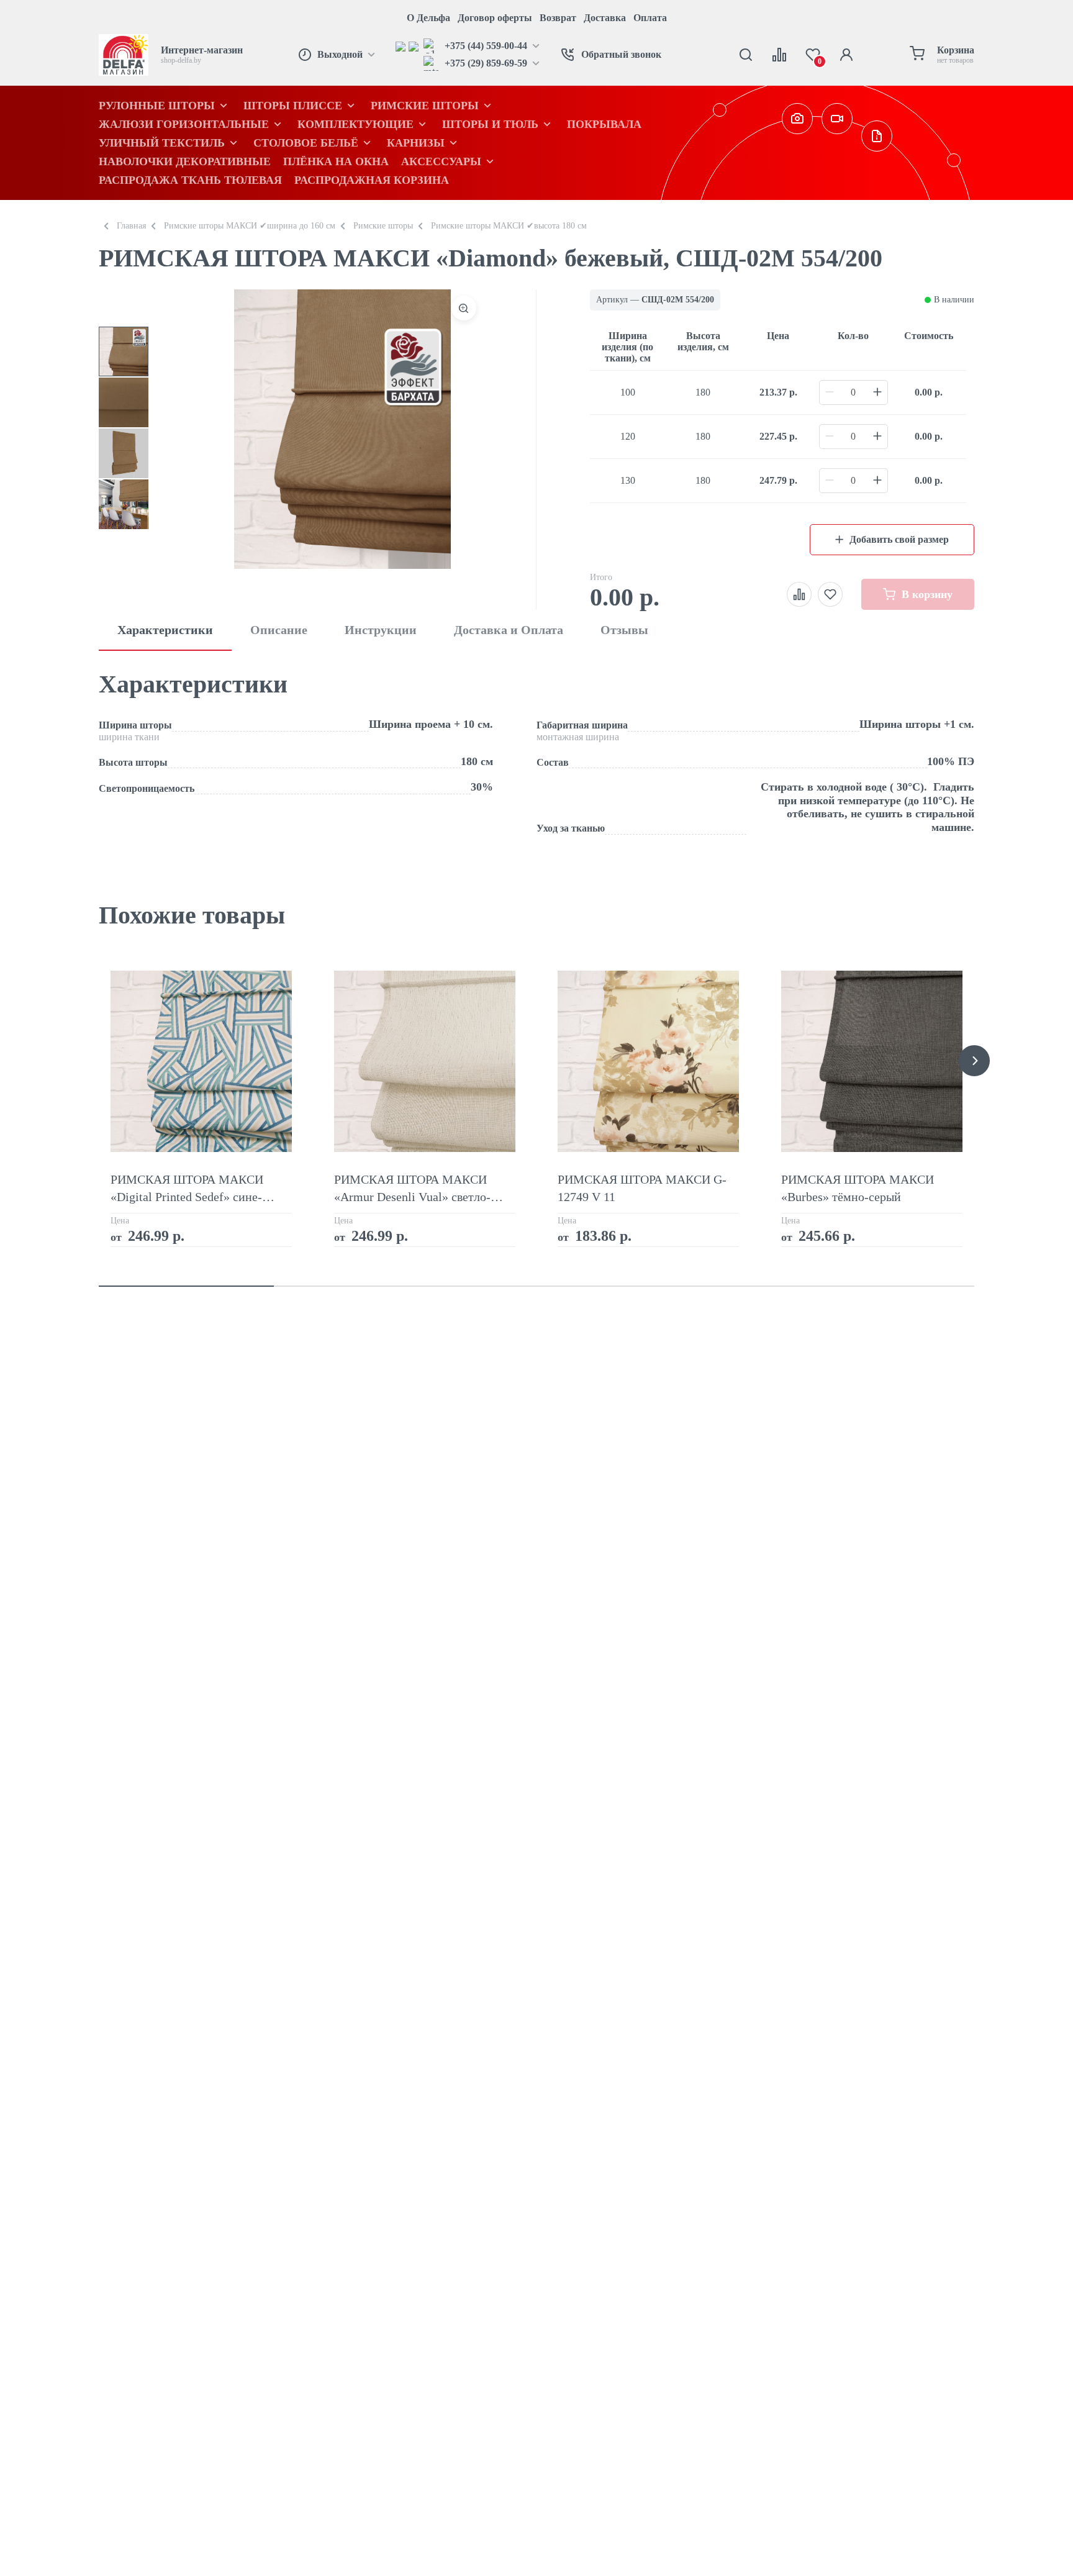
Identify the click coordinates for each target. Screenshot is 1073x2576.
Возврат (558, 18)
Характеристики (165, 630)
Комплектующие (355, 124)
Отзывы (624, 630)
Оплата (650, 18)
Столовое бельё (306, 143)
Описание (279, 630)
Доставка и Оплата (509, 630)
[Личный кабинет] (846, 55)
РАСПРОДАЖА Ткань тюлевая (190, 180)
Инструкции (381, 630)
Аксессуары (441, 161)
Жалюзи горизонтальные (184, 124)
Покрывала (604, 124)
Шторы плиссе (293, 106)
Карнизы (416, 143)
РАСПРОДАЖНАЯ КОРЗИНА (372, 180)
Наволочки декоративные (185, 161)
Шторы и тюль (490, 124)
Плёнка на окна (336, 161)
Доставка (605, 18)
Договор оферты (495, 18)
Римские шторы (425, 106)
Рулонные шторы (157, 106)
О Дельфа (428, 18)
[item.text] (402, 46)
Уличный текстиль (162, 143)
